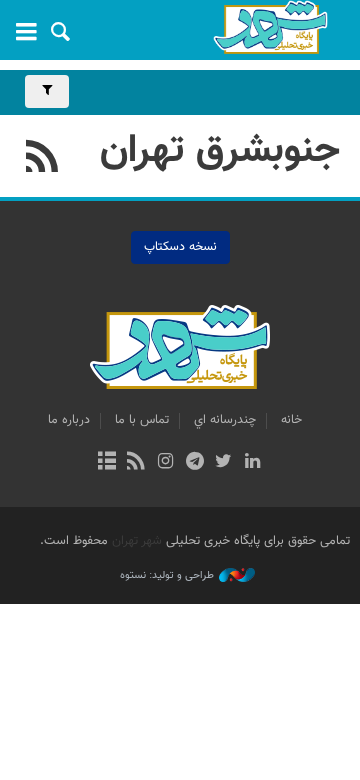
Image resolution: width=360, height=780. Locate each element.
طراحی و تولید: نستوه (167, 576)
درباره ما (69, 420)
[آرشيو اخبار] (106, 463)
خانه (291, 420)
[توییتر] (223, 463)
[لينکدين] (252, 463)
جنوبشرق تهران (220, 151)
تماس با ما (142, 420)
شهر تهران (137, 541)
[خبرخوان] (136, 463)
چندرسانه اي (225, 420)
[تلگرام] (194, 463)
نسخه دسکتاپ (180, 247)
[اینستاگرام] (165, 463)
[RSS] (42, 159)
